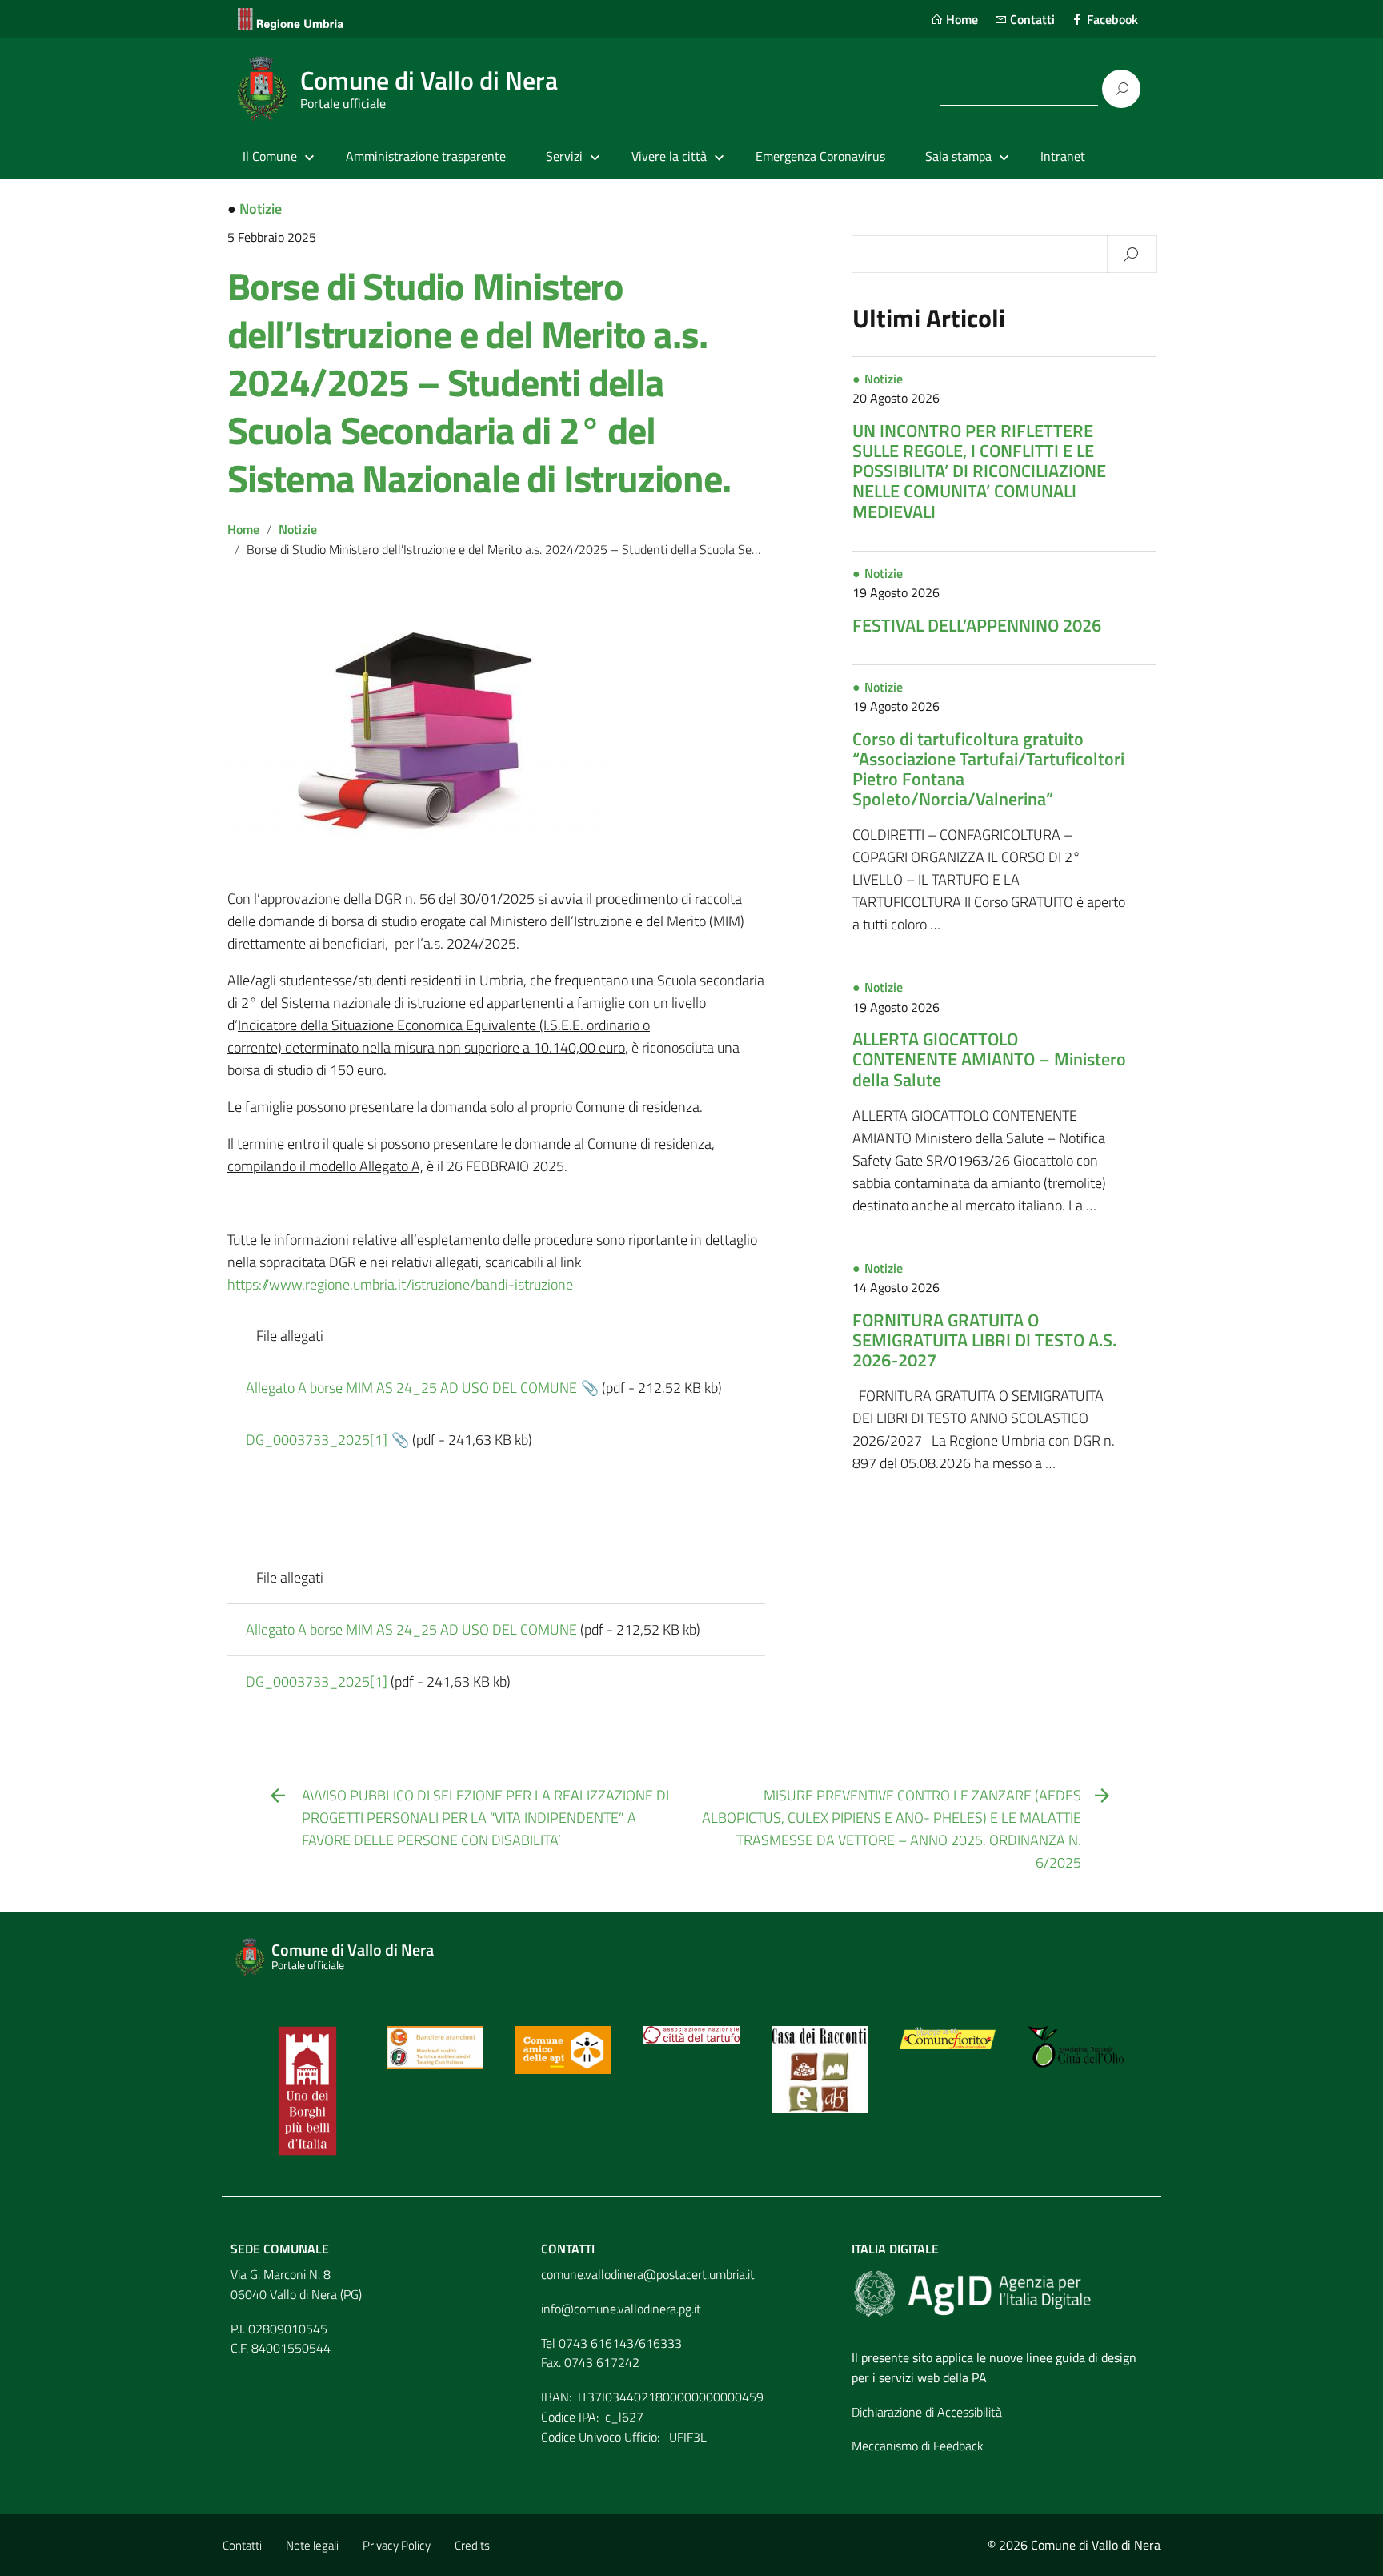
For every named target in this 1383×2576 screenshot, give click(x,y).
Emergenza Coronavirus (820, 156)
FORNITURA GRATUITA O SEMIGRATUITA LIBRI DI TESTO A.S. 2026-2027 (984, 1340)
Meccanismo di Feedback (918, 2446)
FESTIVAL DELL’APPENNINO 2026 (977, 625)
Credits (472, 2545)
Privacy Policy (397, 2545)
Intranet (1063, 156)
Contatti (1031, 19)
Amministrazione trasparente (426, 156)
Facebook (1111, 19)
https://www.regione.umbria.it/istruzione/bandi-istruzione (400, 1284)
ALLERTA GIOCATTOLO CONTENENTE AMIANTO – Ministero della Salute (989, 1059)
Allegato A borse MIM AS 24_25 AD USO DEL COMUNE (411, 1388)
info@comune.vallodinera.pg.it (621, 2309)
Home (960, 19)
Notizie (261, 209)
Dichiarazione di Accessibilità (927, 2412)
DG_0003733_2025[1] (317, 1440)
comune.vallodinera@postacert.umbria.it (648, 2274)
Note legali (312, 2545)
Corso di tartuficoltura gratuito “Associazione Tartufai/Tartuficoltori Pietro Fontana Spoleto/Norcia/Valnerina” (988, 769)
